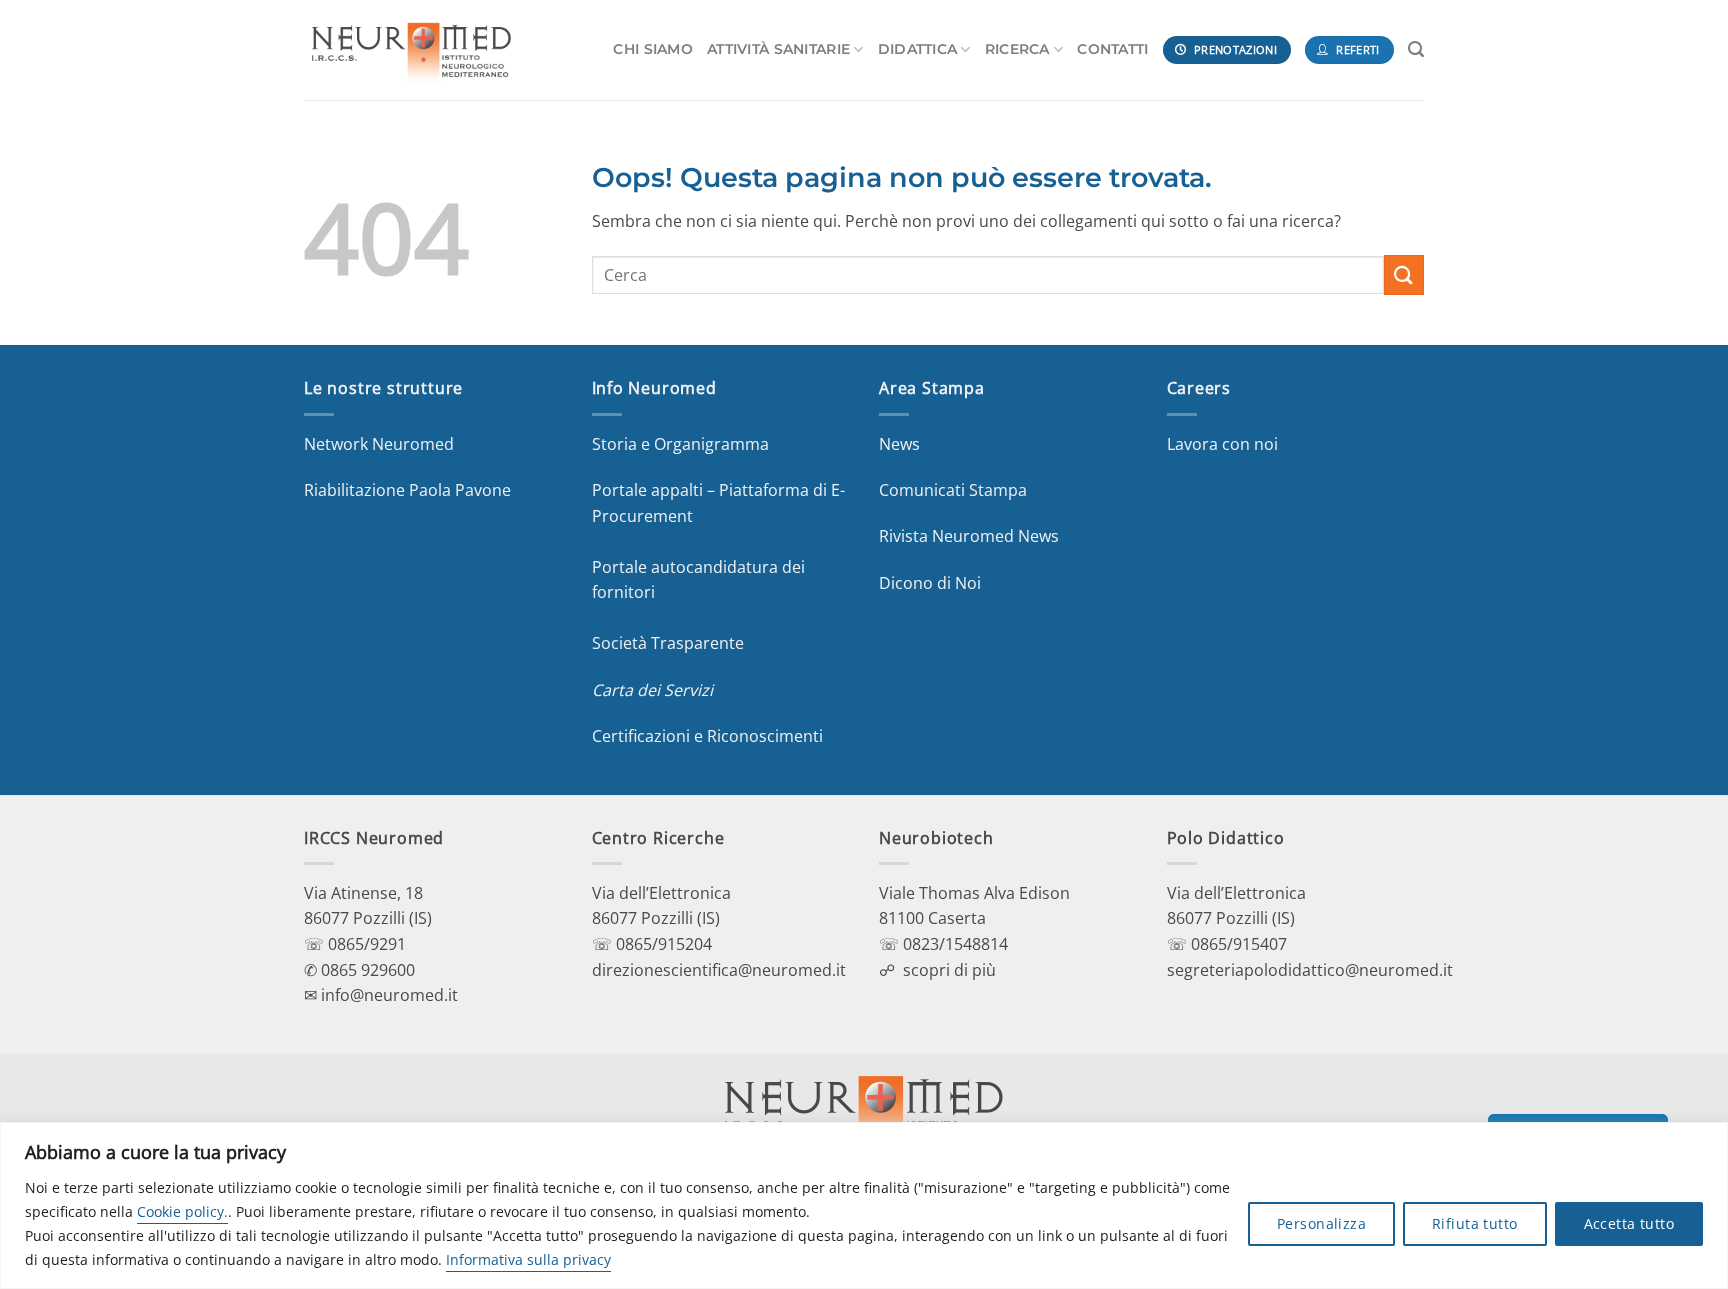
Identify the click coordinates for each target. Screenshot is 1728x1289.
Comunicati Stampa (953, 490)
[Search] (1416, 49)
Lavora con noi (1222, 444)
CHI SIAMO (653, 49)
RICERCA (1017, 49)
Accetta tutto (1629, 1223)
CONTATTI (1112, 49)
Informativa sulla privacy (528, 1259)
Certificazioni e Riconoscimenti (707, 736)
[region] (864, 1205)
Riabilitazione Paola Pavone (407, 490)
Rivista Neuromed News (969, 536)
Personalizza (1321, 1223)
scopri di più (949, 970)
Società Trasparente (668, 643)
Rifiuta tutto (1474, 1223)
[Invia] (1404, 274)
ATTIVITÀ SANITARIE (778, 49)
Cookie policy (180, 1211)
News (899, 444)
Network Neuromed (379, 444)
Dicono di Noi (930, 583)
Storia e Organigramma (680, 444)
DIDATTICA (918, 49)
